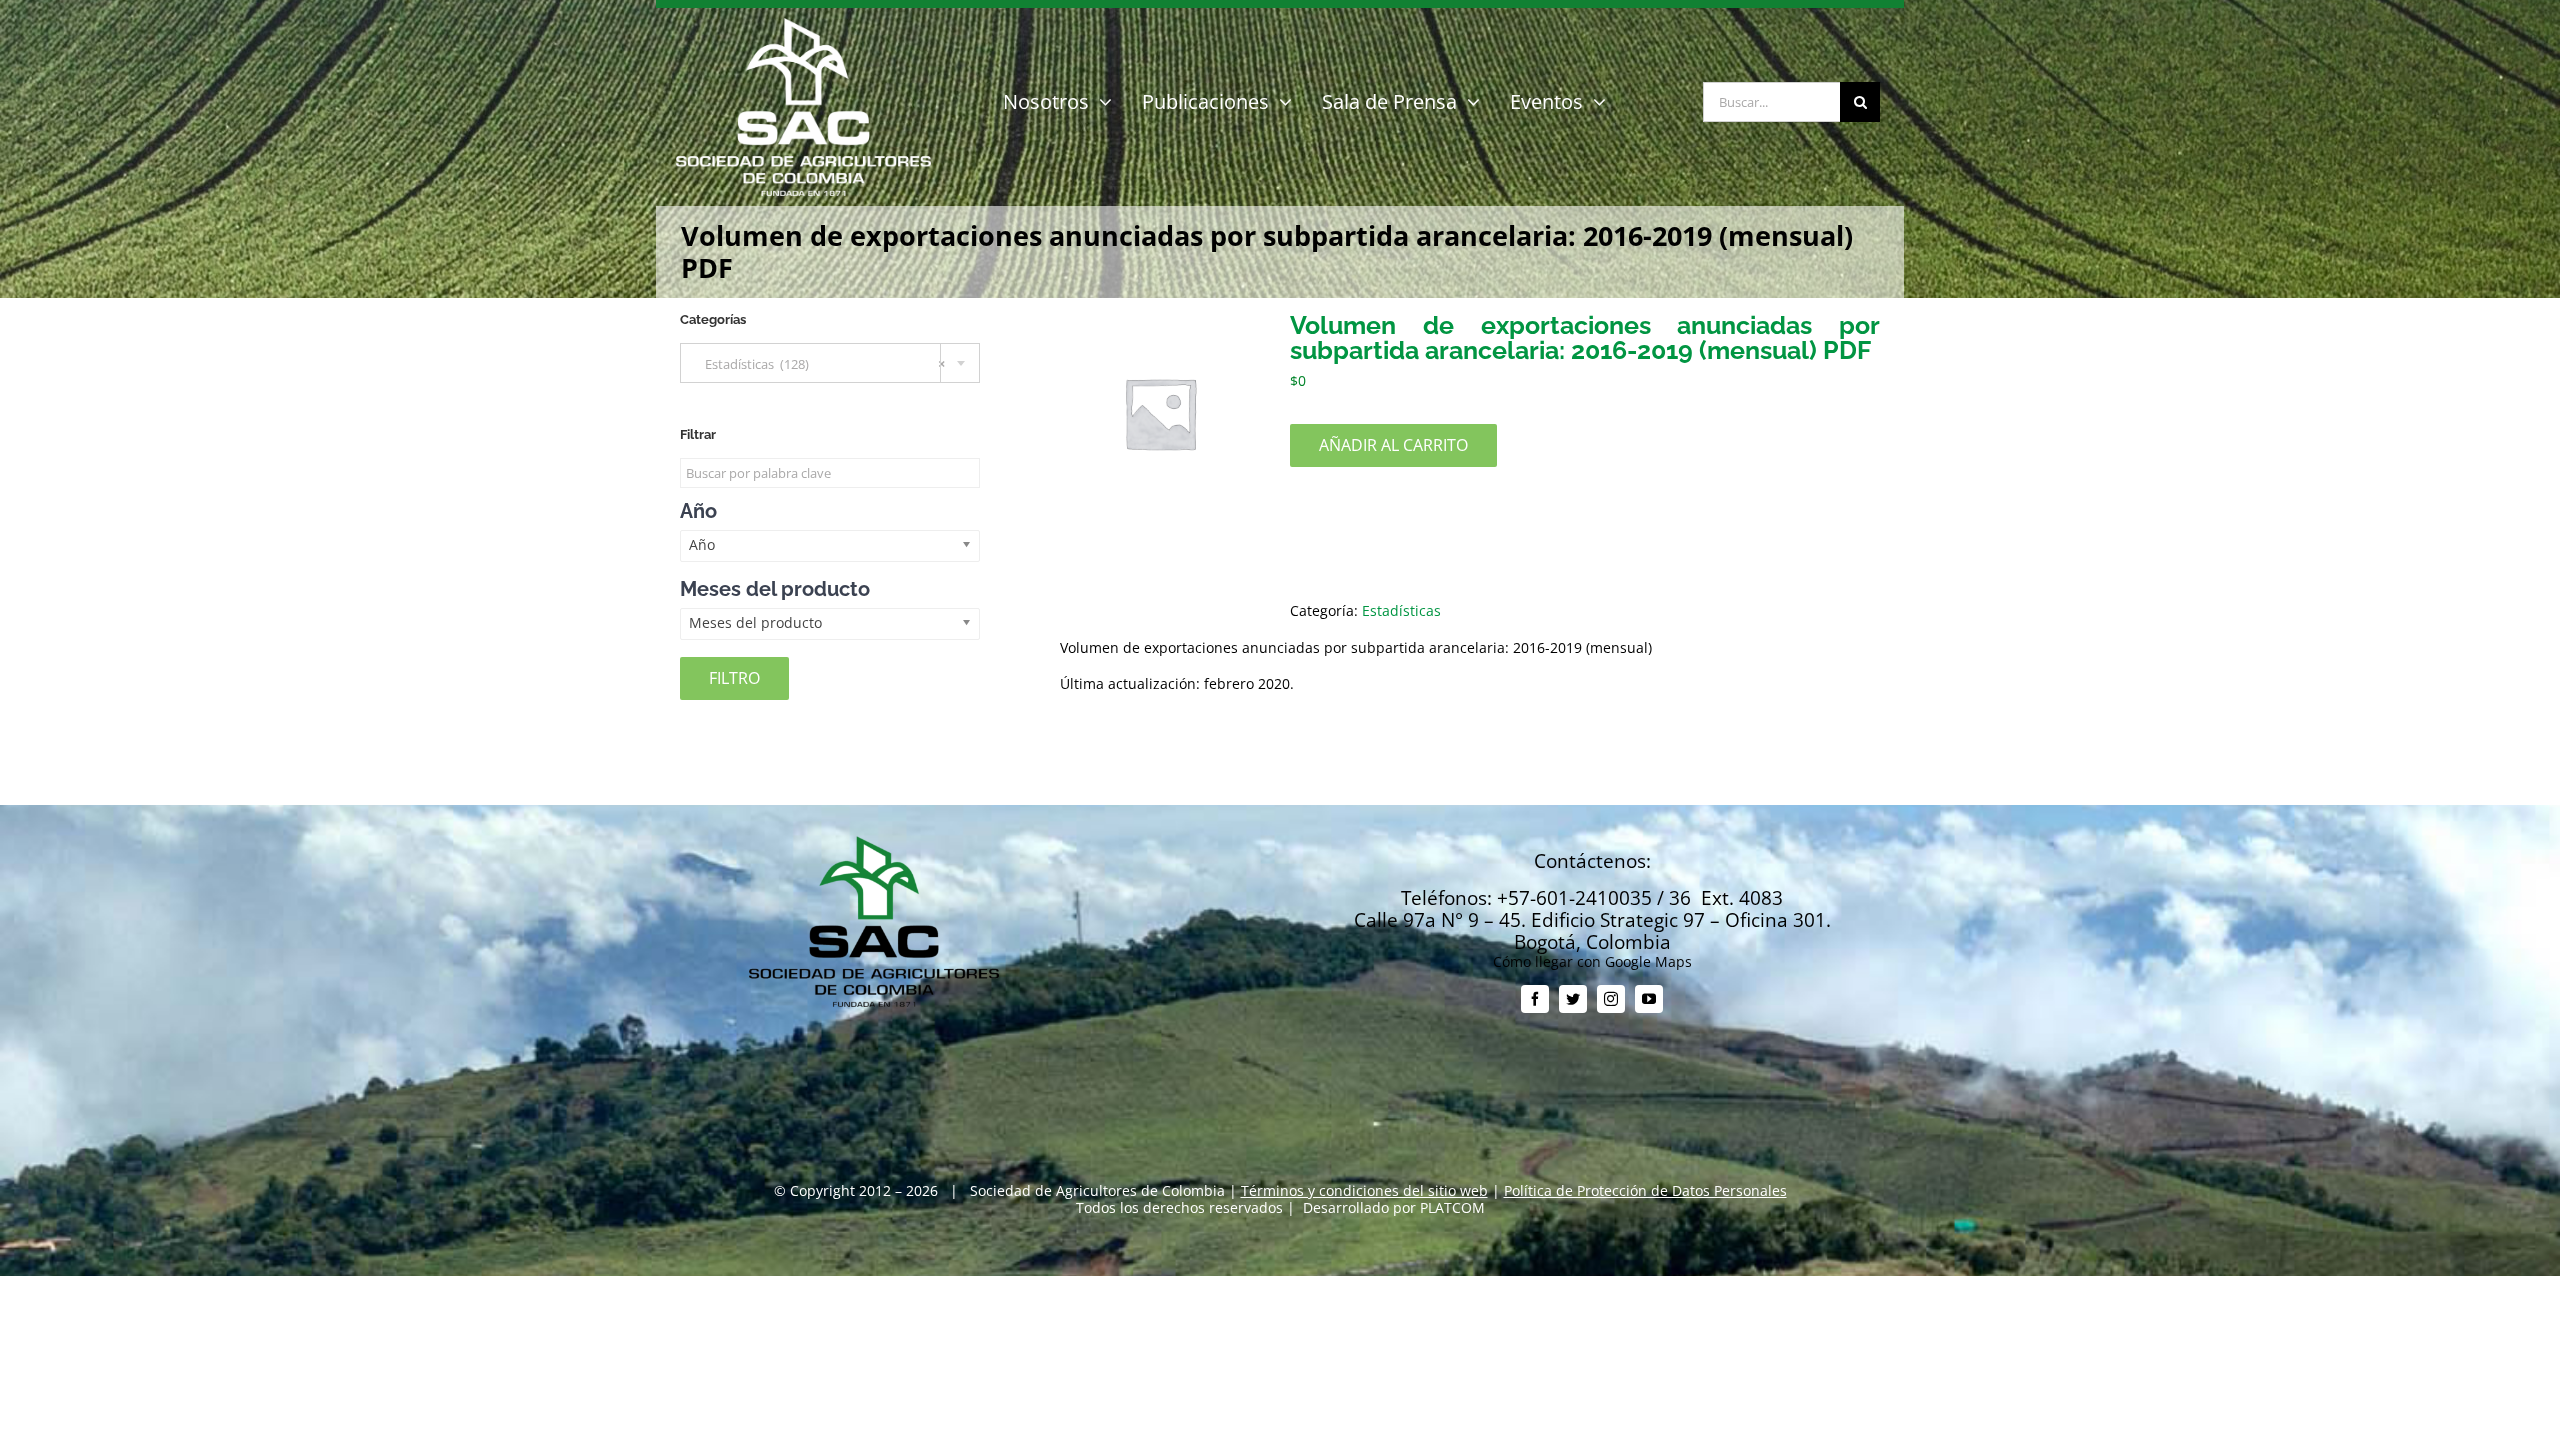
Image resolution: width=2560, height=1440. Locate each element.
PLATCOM (1452, 1207)
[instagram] (1611, 999)
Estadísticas (1401, 610)
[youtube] (1649, 999)
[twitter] (1573, 999)
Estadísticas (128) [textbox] (820, 364)
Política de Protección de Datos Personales (1645, 1190)
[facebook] (1535, 999)
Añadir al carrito (1393, 445)
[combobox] (830, 363)
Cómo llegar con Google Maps (1592, 961)
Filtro (734, 678)
